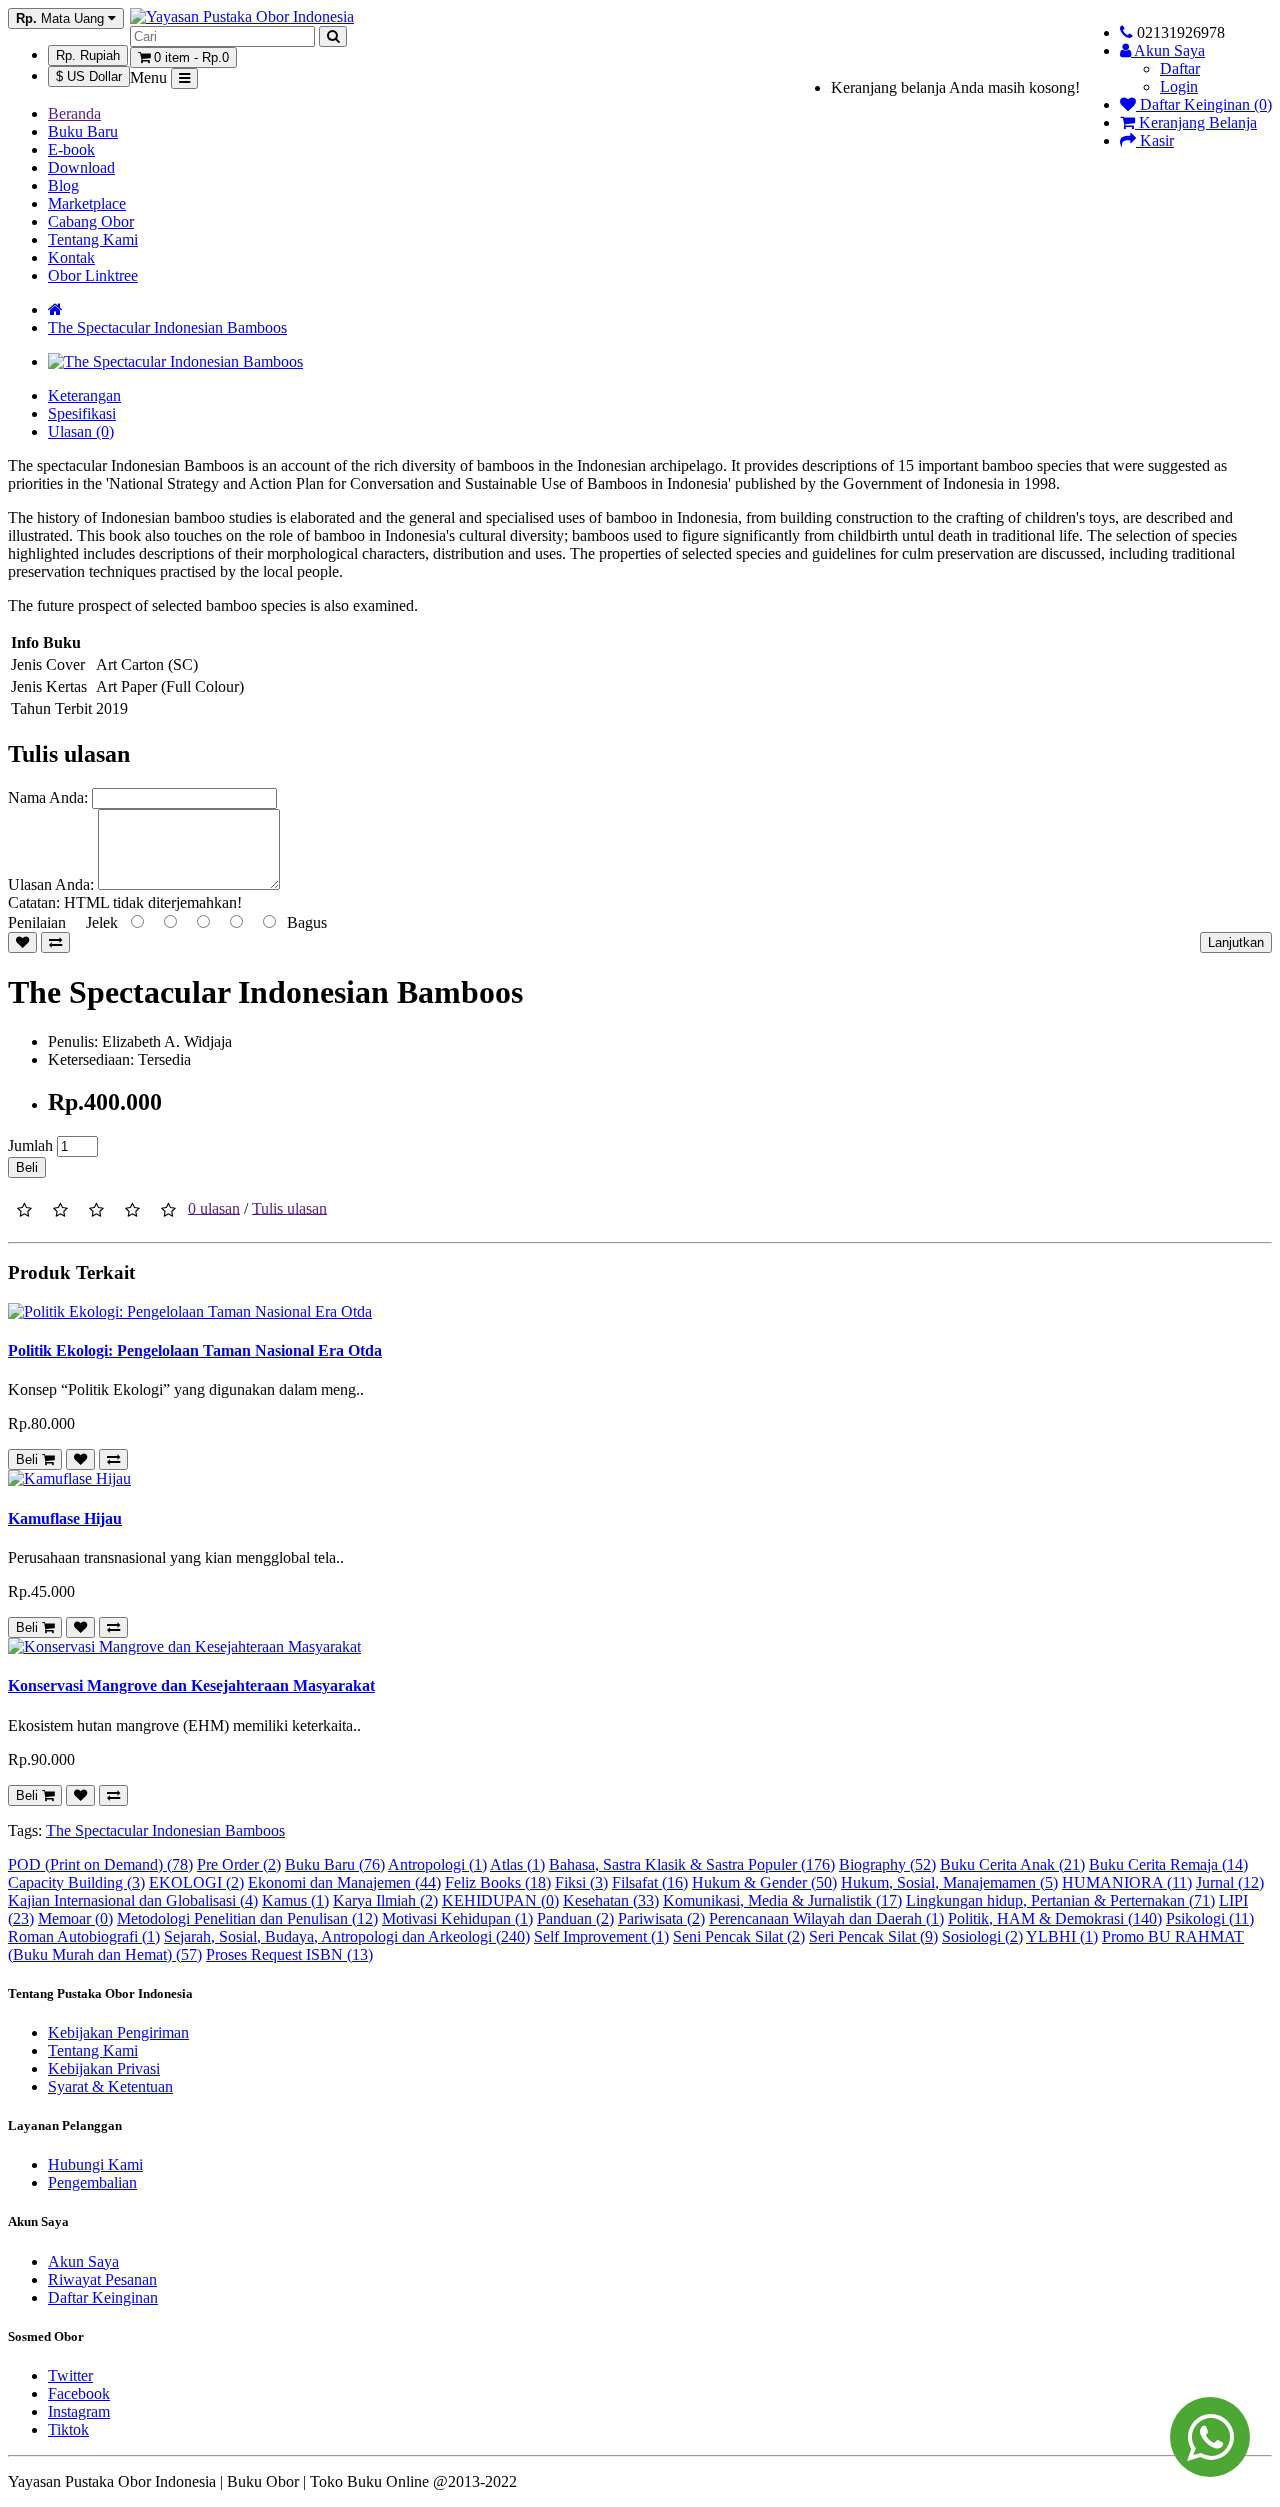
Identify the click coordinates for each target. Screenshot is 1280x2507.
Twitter (70, 2375)
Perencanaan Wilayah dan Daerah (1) (826, 1918)
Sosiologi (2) (982, 1936)
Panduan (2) (575, 1918)
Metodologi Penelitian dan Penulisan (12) (247, 1918)
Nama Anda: (48, 797)
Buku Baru (83, 131)
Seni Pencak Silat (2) (739, 1936)
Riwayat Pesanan (102, 2279)
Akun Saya (83, 2261)
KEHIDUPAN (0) (500, 1900)
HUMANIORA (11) (1127, 1882)
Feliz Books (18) (498, 1882)
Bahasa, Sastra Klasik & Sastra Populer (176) (692, 1864)
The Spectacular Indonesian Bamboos (167, 327)
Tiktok (68, 2429)
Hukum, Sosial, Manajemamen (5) (949, 1882)
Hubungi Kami (95, 2164)
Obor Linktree (93, 275)
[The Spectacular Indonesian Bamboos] (175, 361)
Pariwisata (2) (661, 1918)
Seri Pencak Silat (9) (873, 1936)
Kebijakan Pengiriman (118, 2032)
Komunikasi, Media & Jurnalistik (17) (782, 1900)
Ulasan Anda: (51, 884)
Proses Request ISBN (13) (289, 1954)
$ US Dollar (89, 76)
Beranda (74, 113)
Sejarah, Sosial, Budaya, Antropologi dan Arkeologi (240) (347, 1936)
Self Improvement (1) (601, 1936)
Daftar (1180, 68)
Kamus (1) (295, 1900)
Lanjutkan (1236, 942)
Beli (27, 1167)
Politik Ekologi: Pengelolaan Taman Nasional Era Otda (195, 1350)
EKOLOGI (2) (196, 1882)
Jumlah (30, 1145)
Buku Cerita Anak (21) (1012, 1864)
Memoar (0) (75, 1918)
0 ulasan (214, 1207)
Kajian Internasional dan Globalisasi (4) (133, 1900)
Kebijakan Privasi (104, 2068)
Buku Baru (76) (335, 1864)
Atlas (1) (517, 1864)
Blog (63, 185)
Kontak (71, 257)
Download (81, 167)
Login (1179, 86)
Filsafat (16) (650, 1882)
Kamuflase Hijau (65, 1518)
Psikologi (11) (1210, 1918)
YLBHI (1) (1062, 1936)
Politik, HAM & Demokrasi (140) (1055, 1918)
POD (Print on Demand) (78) (100, 1864)
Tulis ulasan (289, 1207)
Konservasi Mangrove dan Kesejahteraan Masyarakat (191, 1685)
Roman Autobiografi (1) (84, 1936)
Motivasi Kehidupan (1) (457, 1918)
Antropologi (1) (437, 1864)
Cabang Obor (91, 221)
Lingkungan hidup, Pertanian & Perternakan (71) (1060, 1900)
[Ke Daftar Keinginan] (22, 942)
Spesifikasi (82, 413)
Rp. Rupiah (88, 55)
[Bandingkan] (55, 942)
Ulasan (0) (81, 431)
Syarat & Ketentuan (110, 2086)
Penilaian (37, 922)
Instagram (79, 2411)
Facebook (79, 2393)
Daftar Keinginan (103, 2297)
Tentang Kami (93, 239)
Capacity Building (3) (76, 1882)
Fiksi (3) (581, 1882)
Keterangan (84, 395)
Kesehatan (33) (611, 1900)
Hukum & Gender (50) (764, 1882)
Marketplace (87, 203)
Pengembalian (92, 2182)
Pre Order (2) (239, 1864)
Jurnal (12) (1230, 1882)
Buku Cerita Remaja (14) (1168, 1864)
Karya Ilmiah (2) (385, 1900)
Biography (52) (887, 1864)
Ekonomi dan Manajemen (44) (344, 1882)
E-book (71, 149)
